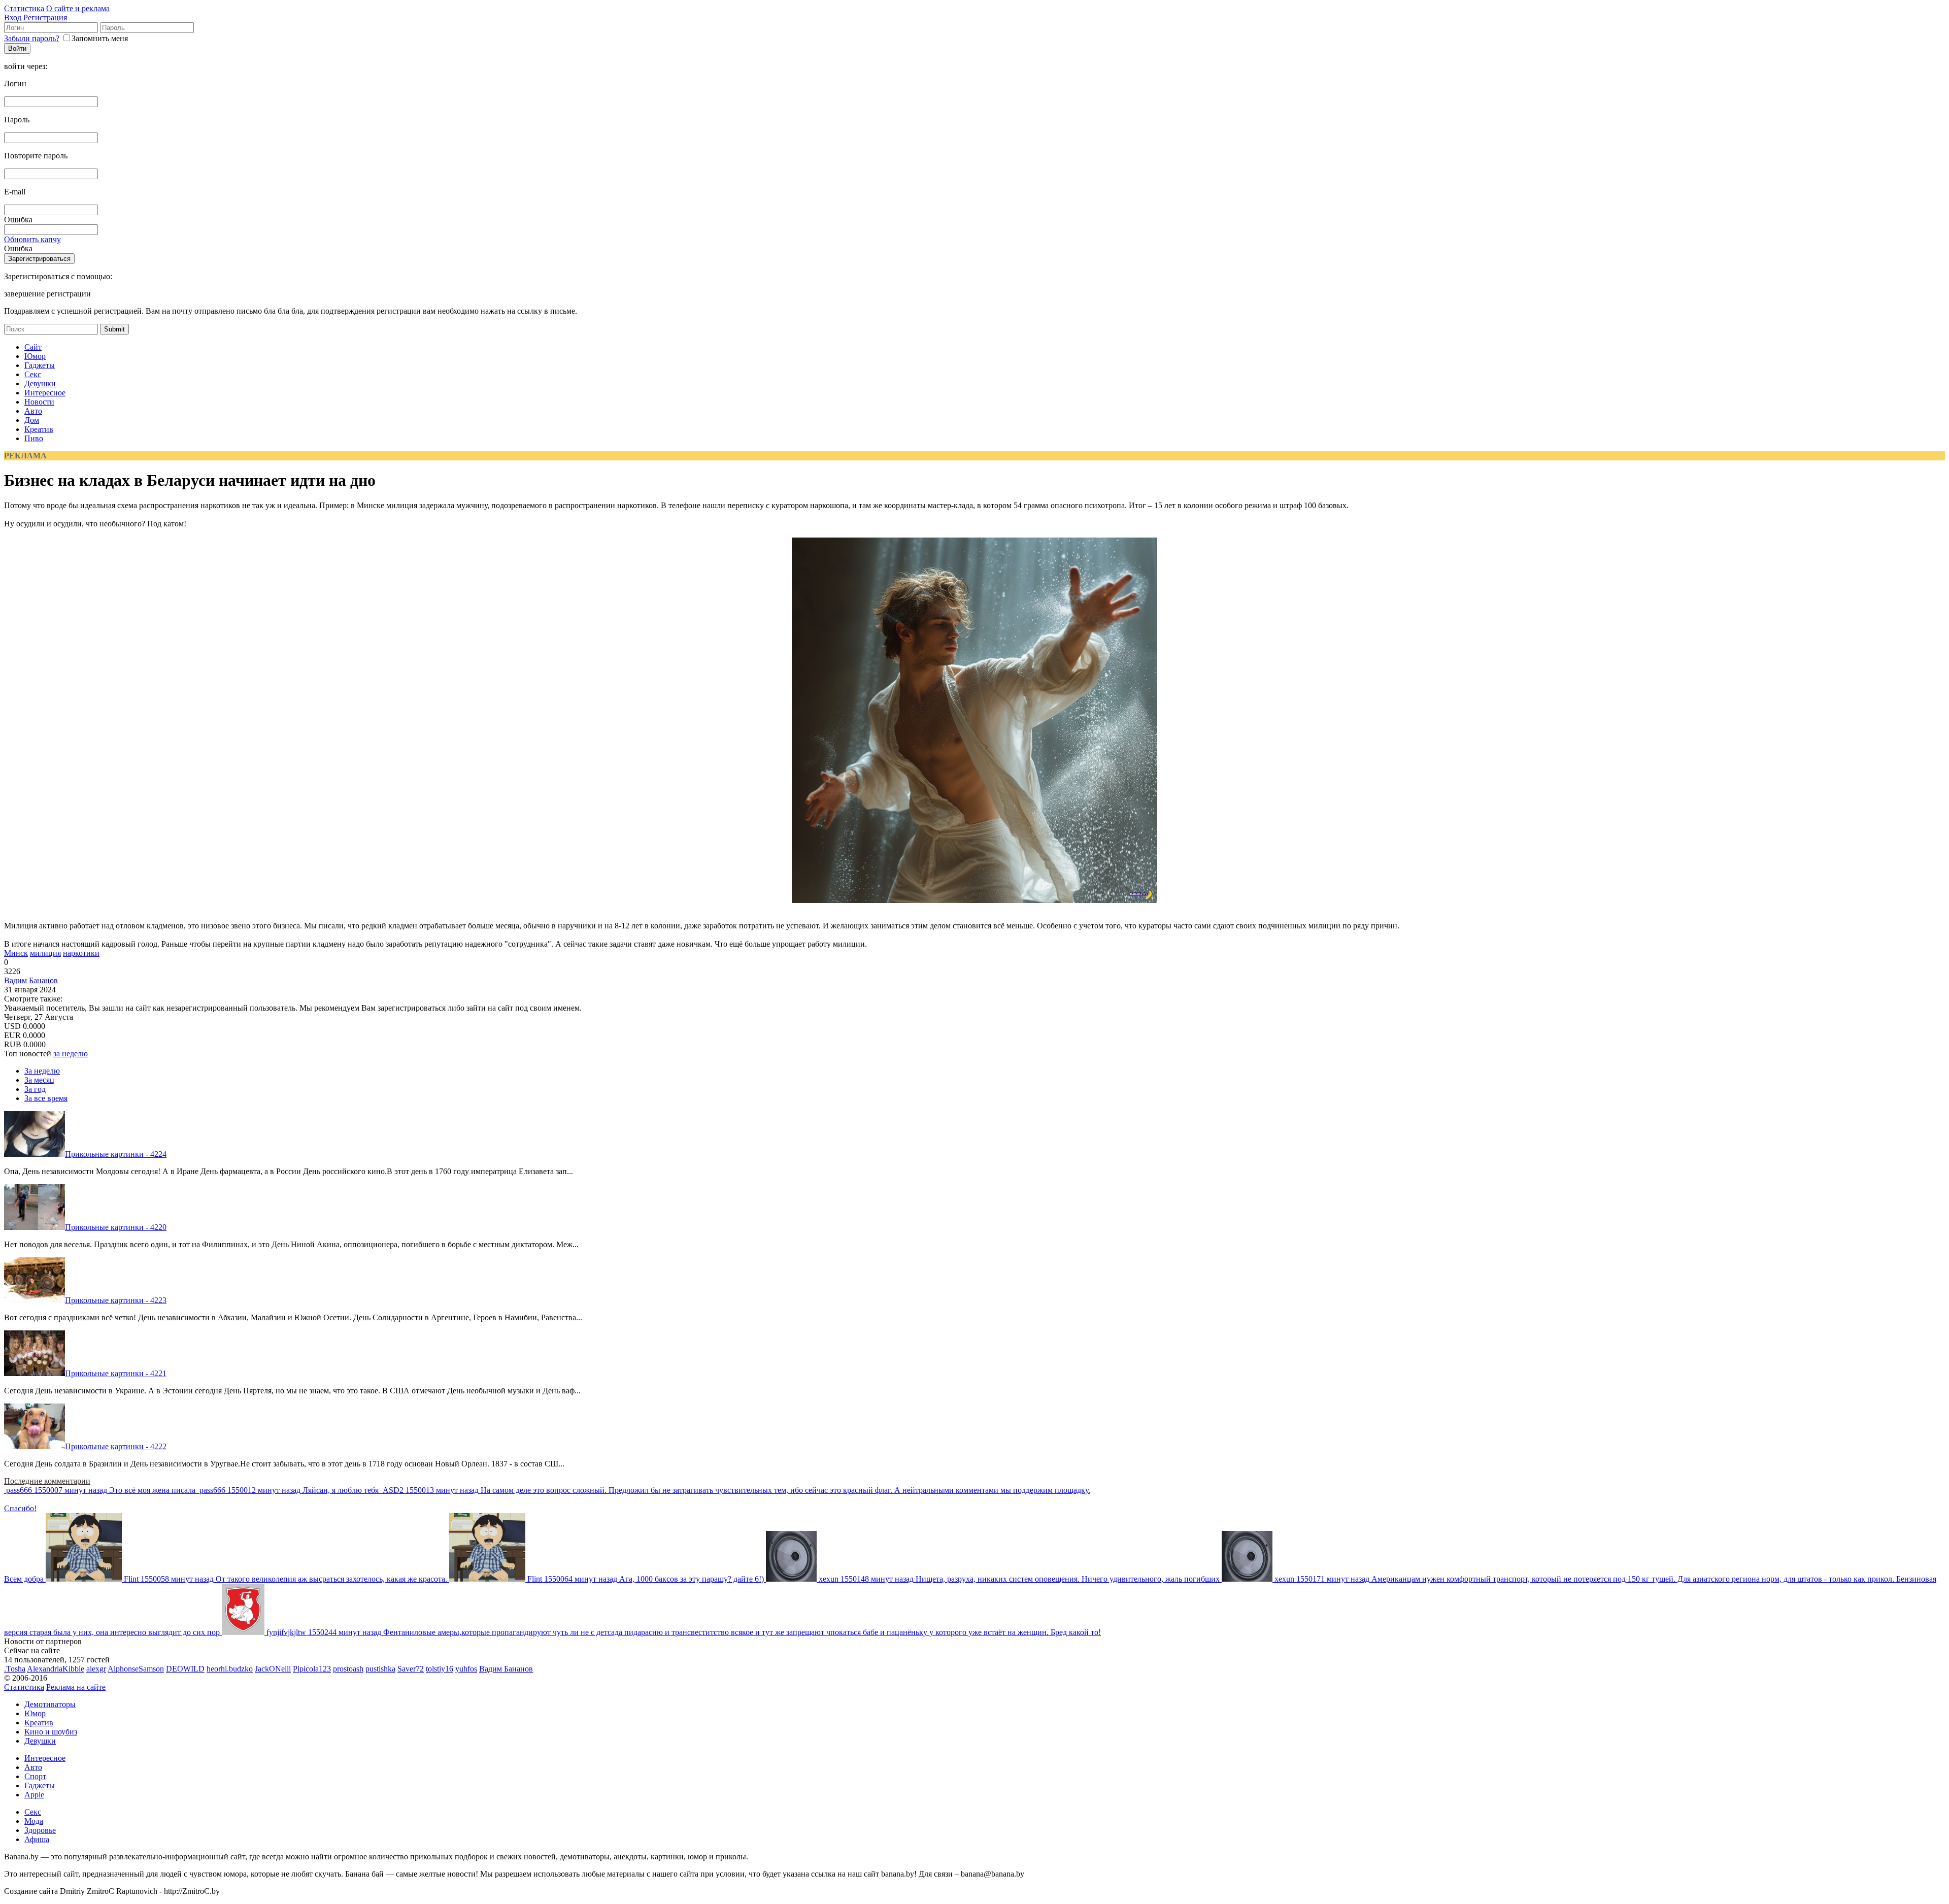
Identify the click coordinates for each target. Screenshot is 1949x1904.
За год (35, 1089)
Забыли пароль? (32, 38)
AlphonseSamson (136, 1669)
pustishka (380, 1669)
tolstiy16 (440, 1669)
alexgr (96, 1669)
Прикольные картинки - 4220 (116, 1227)
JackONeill (273, 1669)
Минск (16, 953)
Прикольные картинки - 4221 (116, 1373)
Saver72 (411, 1669)
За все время (46, 1098)
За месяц (39, 1080)
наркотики (81, 953)
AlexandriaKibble (56, 1669)
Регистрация (45, 18)
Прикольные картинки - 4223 (116, 1300)
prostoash (348, 1669)
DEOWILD (185, 1669)
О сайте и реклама (78, 8)
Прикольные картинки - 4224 (116, 1154)
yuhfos (466, 1669)
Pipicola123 (312, 1669)
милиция (45, 953)
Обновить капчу (32, 239)
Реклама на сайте (76, 1687)
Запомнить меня (100, 38)
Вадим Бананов (31, 980)
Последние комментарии (47, 1481)
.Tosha (15, 1669)
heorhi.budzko (230, 1669)
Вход (13, 18)
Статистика (24, 8)
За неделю (42, 1071)
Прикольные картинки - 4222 (116, 1446)
